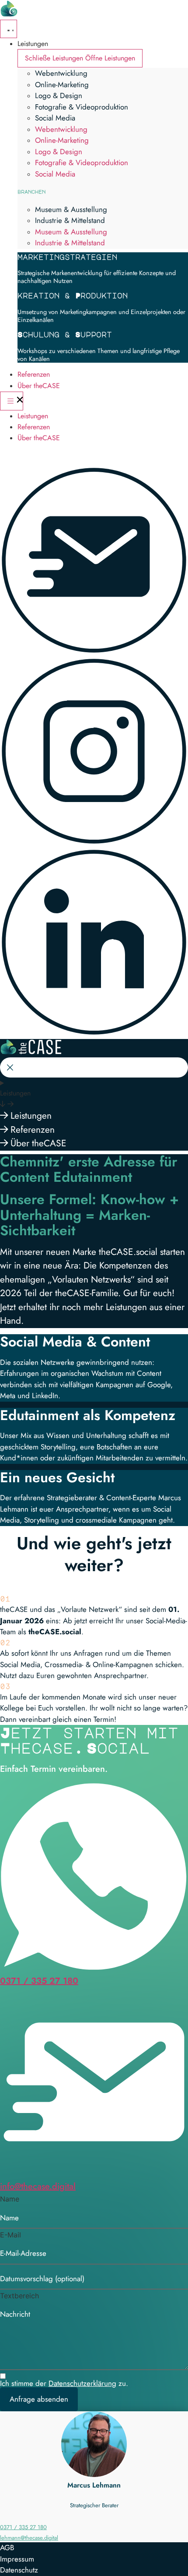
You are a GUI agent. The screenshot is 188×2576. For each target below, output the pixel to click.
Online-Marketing (62, 85)
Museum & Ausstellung (71, 209)
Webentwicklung (61, 73)
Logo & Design (59, 95)
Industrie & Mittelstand (70, 220)
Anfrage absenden (39, 2399)
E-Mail (10, 2235)
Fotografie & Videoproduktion (82, 107)
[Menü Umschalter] (9, 29)
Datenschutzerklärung (82, 2383)
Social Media (55, 118)
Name (10, 2199)
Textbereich (19, 2296)
